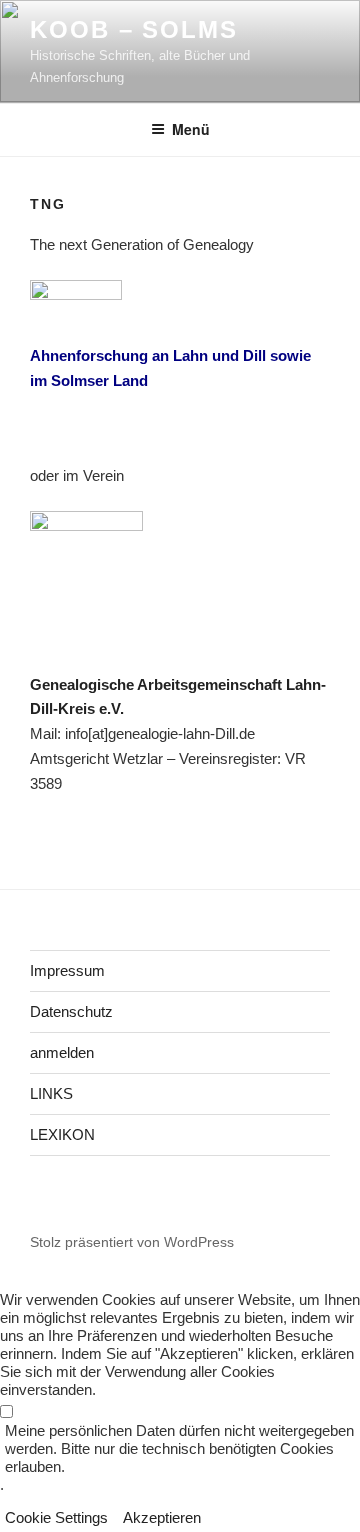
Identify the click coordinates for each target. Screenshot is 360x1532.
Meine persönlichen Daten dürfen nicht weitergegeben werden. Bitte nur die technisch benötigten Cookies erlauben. (179, 1449)
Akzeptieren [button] (162, 1518)
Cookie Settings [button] (56, 1518)
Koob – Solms (134, 29)
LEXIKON (62, 1134)
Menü (191, 129)
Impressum (67, 970)
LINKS (51, 1093)
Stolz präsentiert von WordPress (132, 1242)
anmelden (62, 1052)
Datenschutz (71, 1011)
